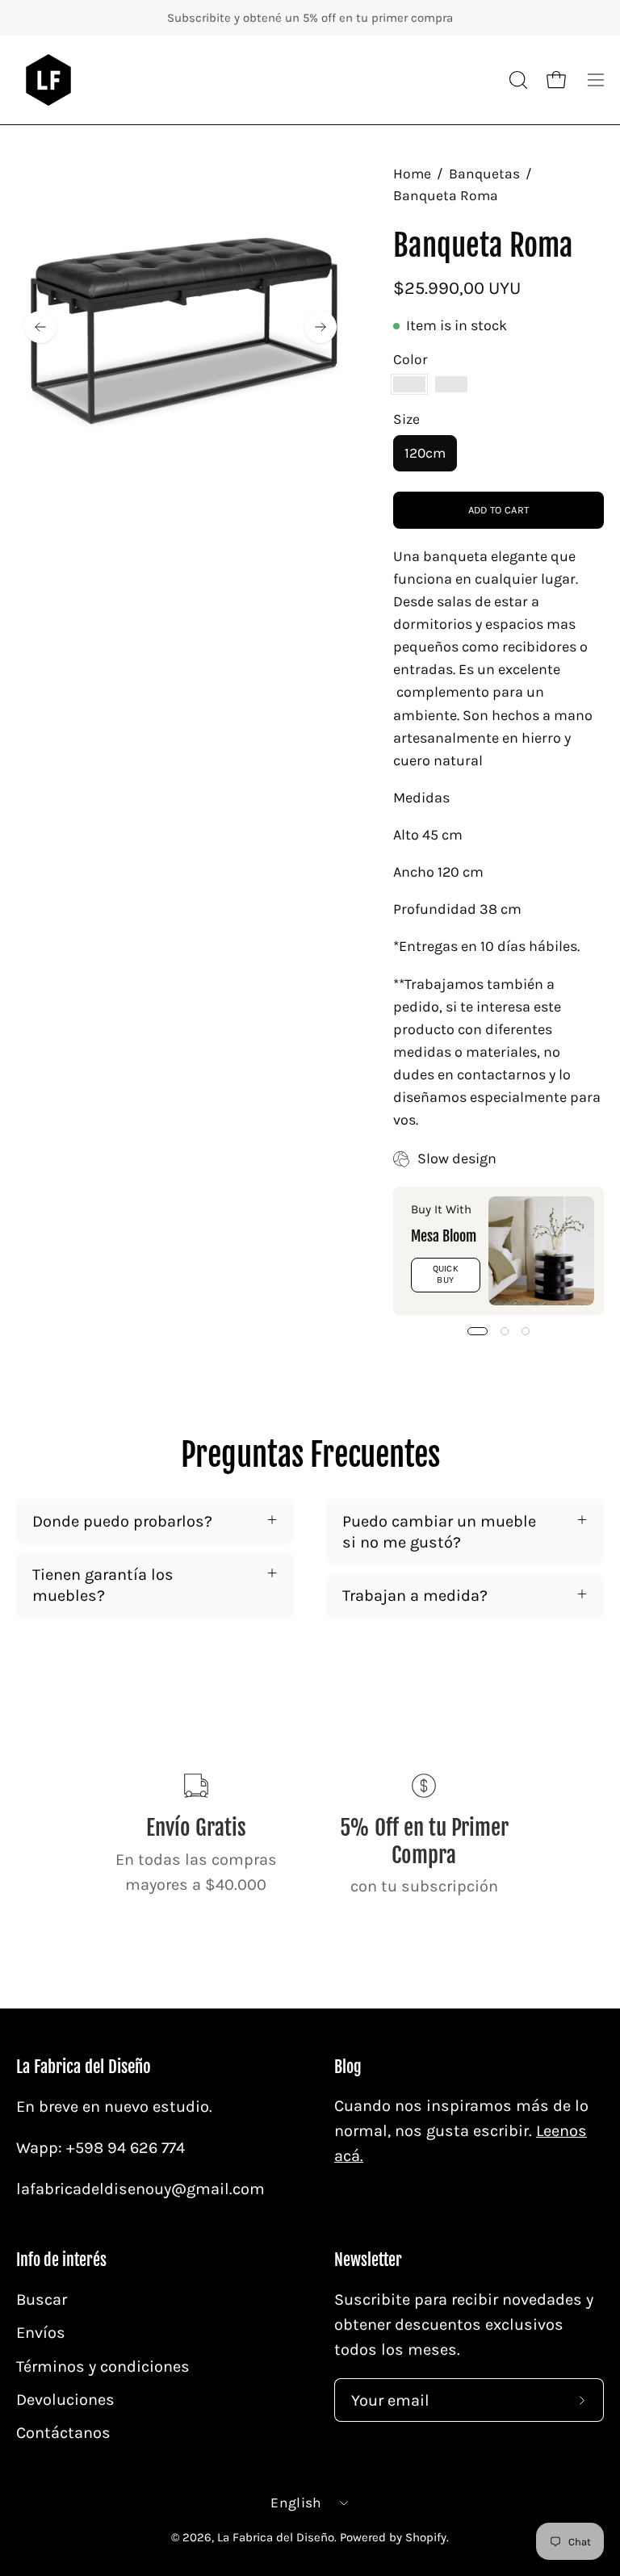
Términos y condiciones (103, 2366)
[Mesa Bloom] (541, 1251)
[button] (517, 80)
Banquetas (484, 174)
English (296, 2503)
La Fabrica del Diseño (84, 2067)
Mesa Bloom (444, 1236)
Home (412, 174)
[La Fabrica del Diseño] (48, 80)
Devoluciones (65, 2399)
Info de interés (61, 2260)
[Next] (320, 327)
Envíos (41, 2333)
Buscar (42, 2300)
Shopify (426, 2537)
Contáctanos (63, 2433)
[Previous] (40, 327)
